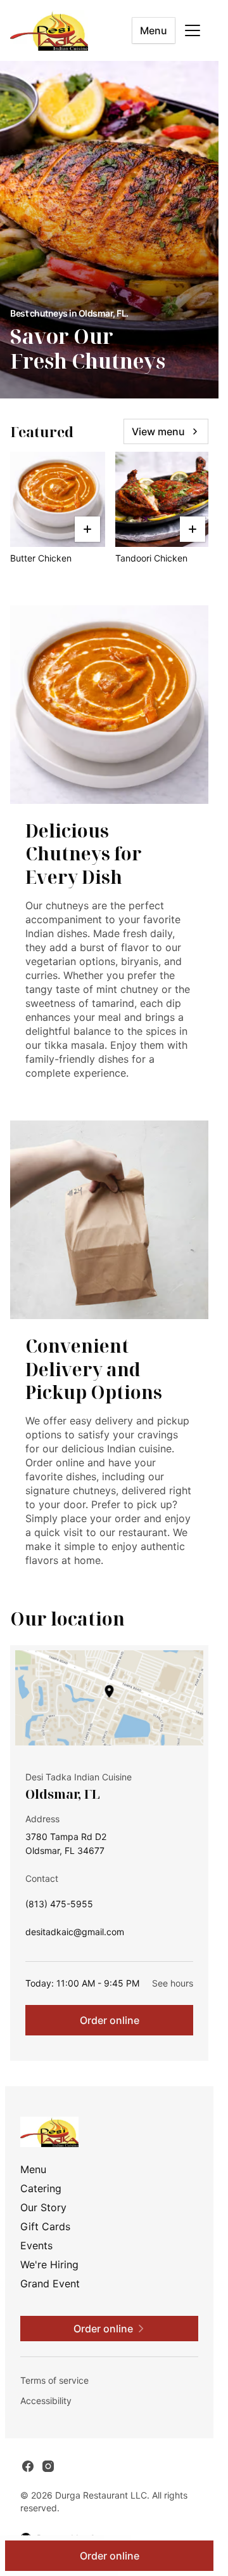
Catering (41, 2188)
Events (36, 2245)
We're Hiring (49, 2264)
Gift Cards (45, 2226)
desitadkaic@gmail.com (75, 1935)
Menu (154, 30)
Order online (110, 2020)
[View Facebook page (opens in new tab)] (28, 2466)
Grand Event (50, 2284)
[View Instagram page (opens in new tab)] (48, 2466)
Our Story (43, 2207)
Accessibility (46, 2401)
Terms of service (54, 2380)
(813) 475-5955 (59, 1907)
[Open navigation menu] (193, 30)
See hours (173, 1983)
